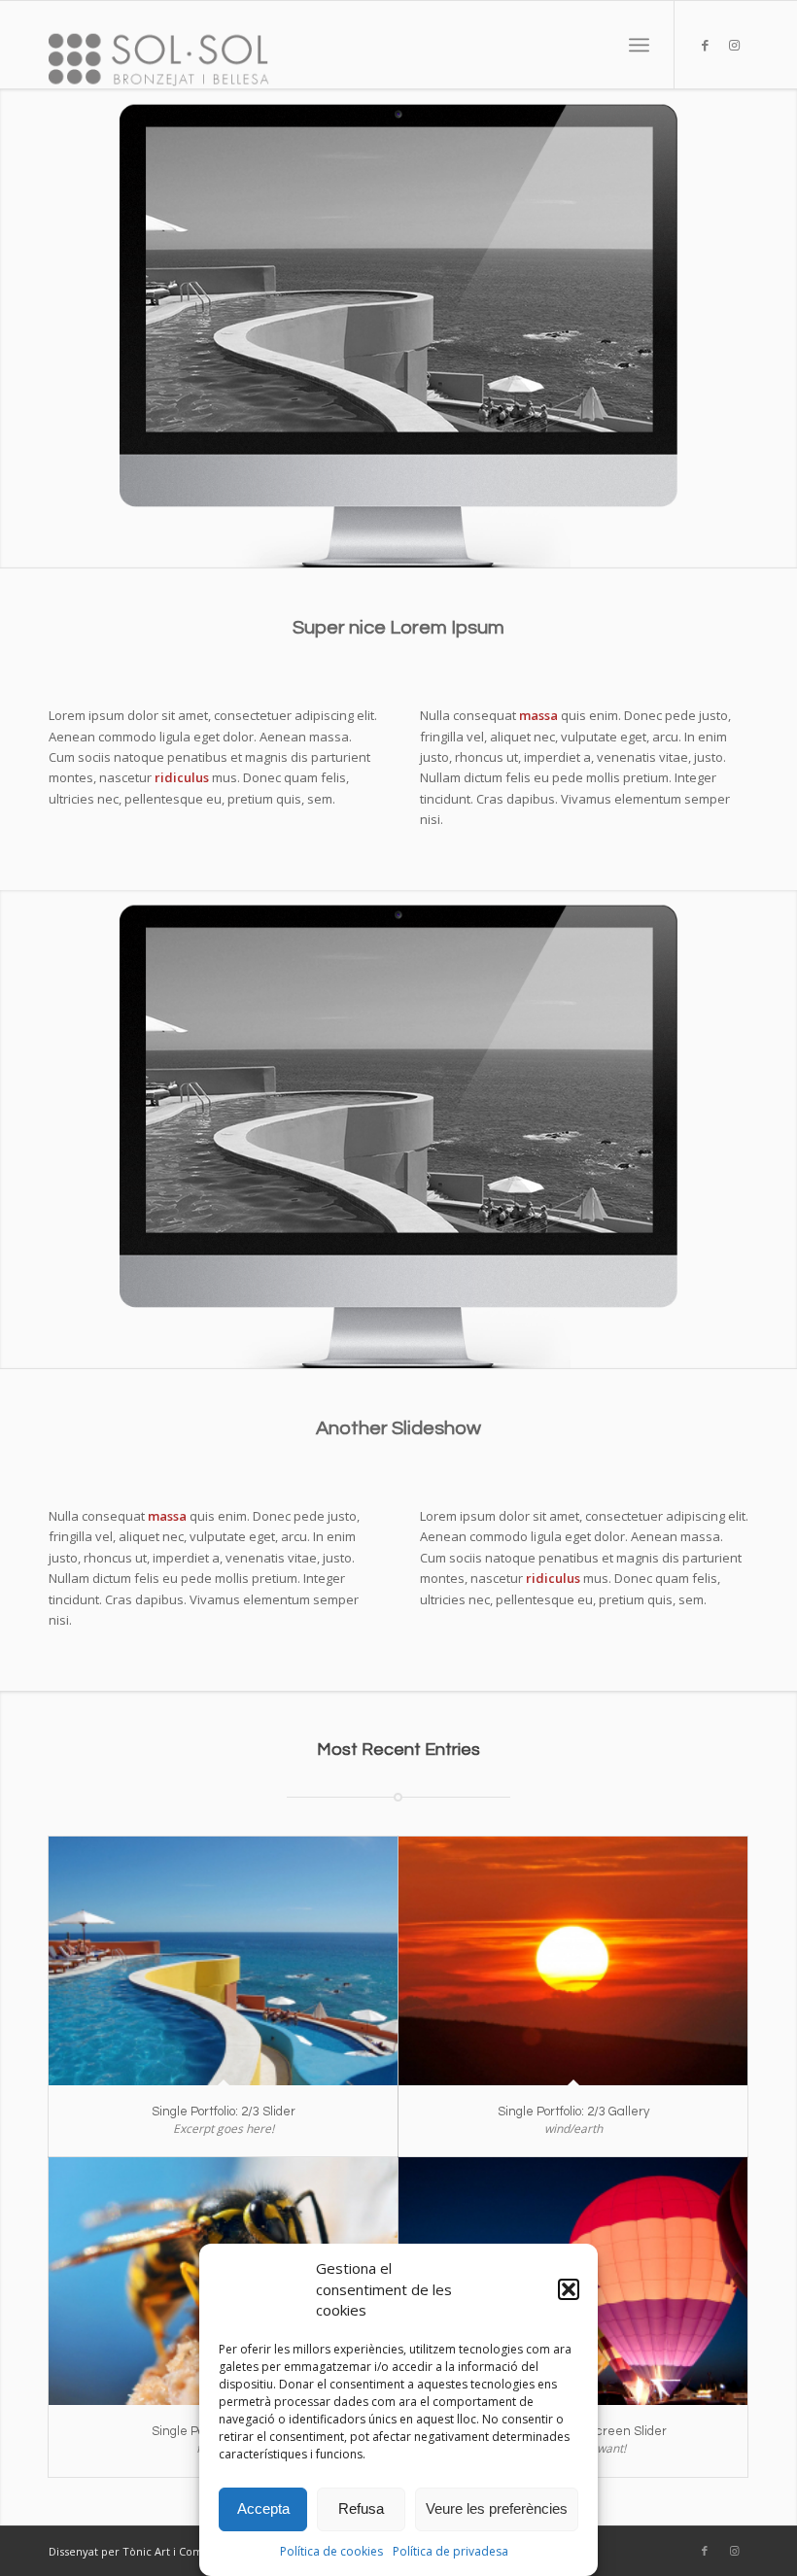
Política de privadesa (450, 2551)
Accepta (263, 2508)
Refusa (361, 2508)
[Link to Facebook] (705, 45)
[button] (569, 2289)
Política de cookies (331, 2551)
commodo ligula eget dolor (176, 737)
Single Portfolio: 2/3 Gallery (573, 2112)
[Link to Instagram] (734, 45)
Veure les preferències (497, 2508)
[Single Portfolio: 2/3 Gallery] (573, 1960)
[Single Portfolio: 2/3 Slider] (223, 1960)
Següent (780, 328)
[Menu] (639, 45)
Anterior (17, 328)
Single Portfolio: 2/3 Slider (224, 2112)
